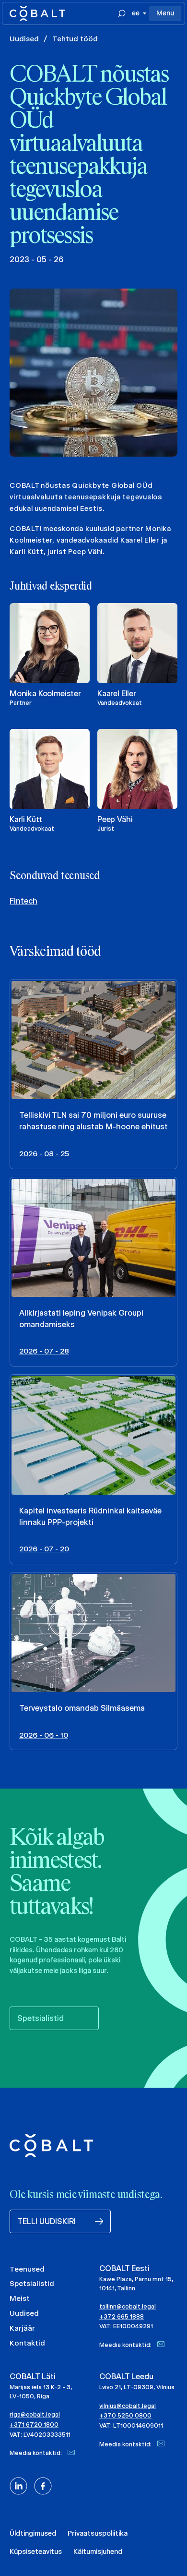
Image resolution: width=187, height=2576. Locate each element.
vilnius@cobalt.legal (128, 2406)
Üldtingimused (33, 2533)
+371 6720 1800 (34, 2425)
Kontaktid (27, 2343)
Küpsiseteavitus (36, 2552)
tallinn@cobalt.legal (128, 2306)
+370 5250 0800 (125, 2415)
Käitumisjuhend (98, 2552)
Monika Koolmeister (45, 694)
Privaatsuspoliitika (98, 2533)
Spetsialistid (32, 2283)
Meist (20, 2298)
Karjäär (22, 2328)
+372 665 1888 (122, 2316)
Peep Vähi (115, 819)
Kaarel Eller (117, 694)
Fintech (23, 901)
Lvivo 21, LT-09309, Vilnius (137, 2387)
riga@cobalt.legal (35, 2414)
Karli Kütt (26, 819)
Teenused (27, 2269)
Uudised (24, 39)
